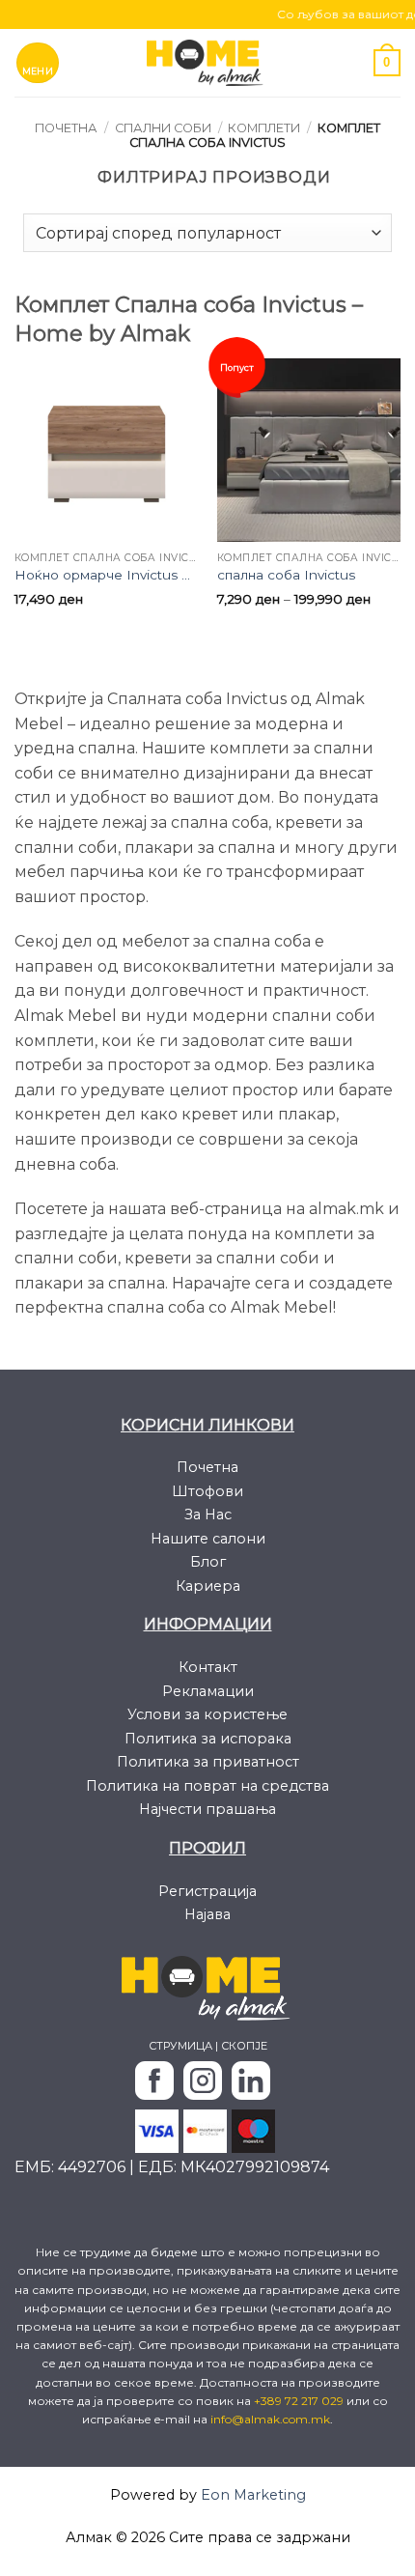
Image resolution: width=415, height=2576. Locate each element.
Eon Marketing (253, 2495)
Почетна (66, 128)
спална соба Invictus (286, 575)
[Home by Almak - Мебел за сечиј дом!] (207, 62)
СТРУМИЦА (180, 2046)
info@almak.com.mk (270, 2419)
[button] (38, 63)
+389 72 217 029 (300, 2401)
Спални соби (163, 128)
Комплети (264, 128)
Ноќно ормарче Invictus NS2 (106, 575)
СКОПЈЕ (244, 2046)
